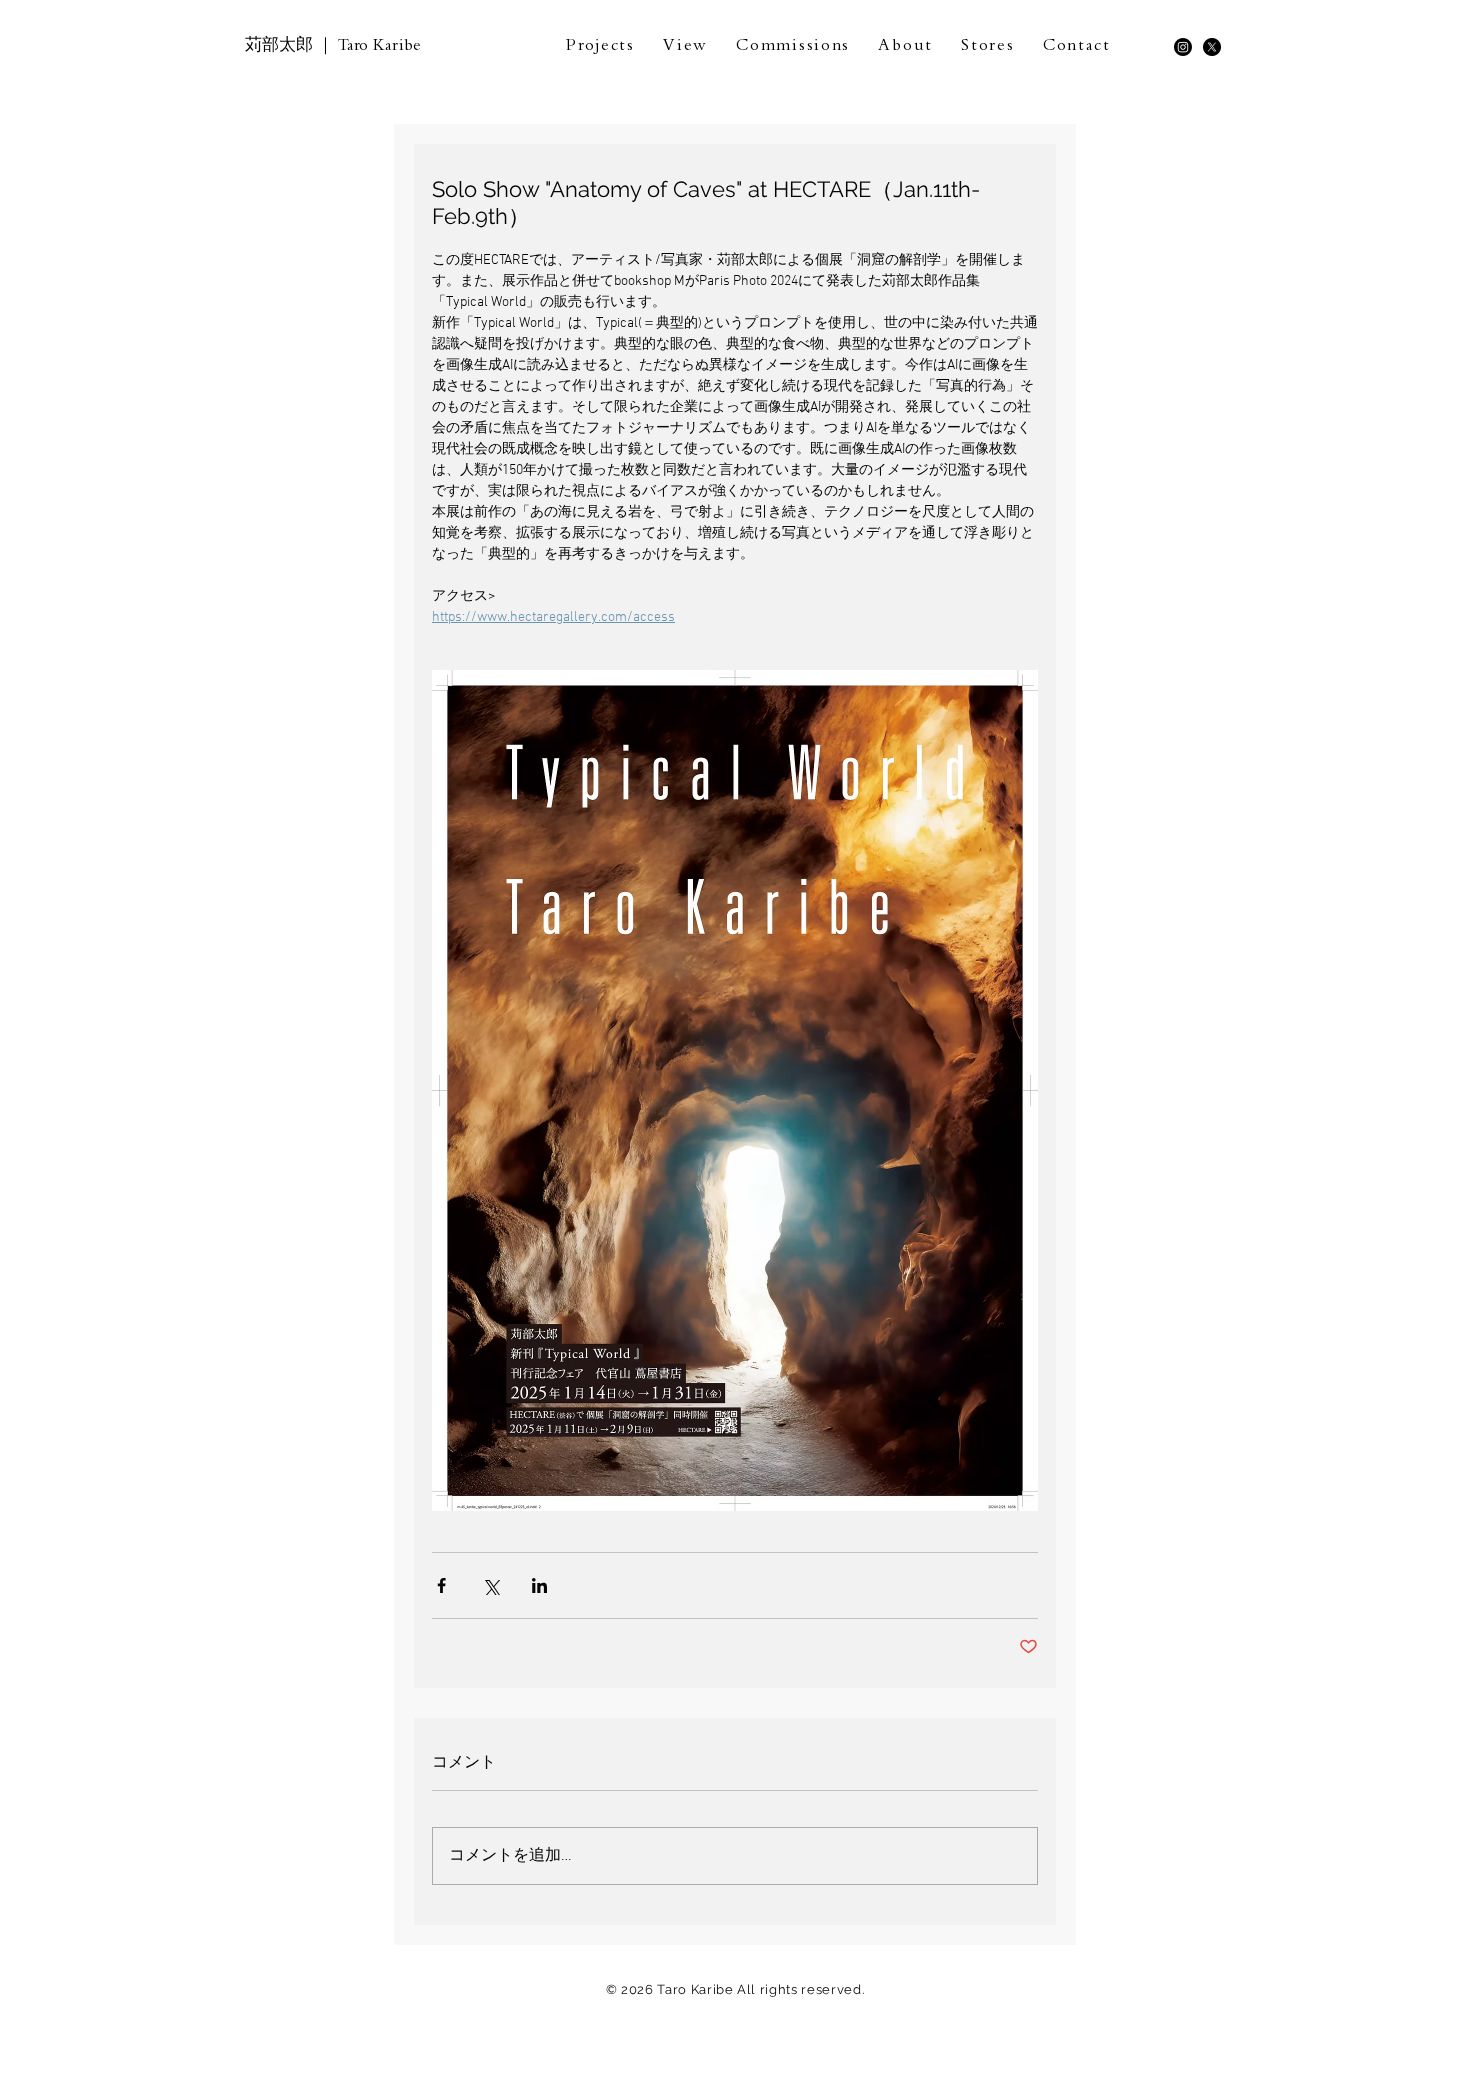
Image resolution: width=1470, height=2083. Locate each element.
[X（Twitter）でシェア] (490, 1585)
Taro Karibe (379, 47)
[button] (600, 48)
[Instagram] (1183, 47)
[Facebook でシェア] (441, 1585)
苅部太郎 (279, 44)
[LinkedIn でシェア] (539, 1585)
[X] (1212, 47)
